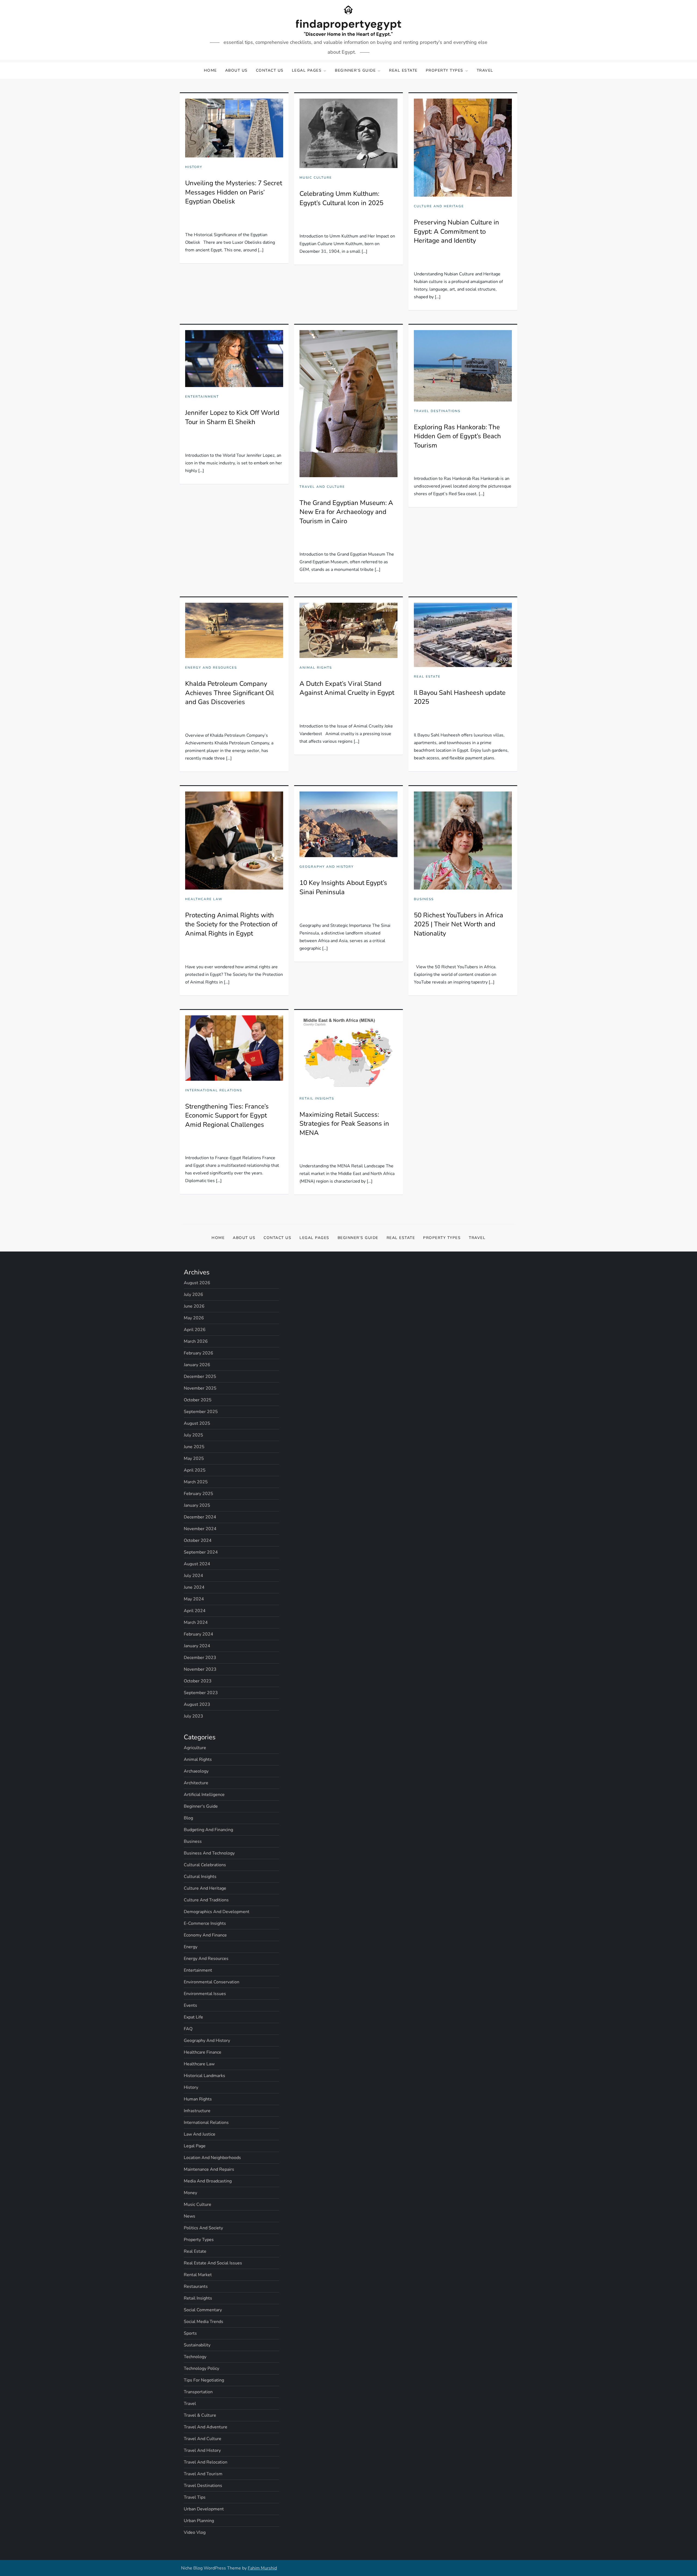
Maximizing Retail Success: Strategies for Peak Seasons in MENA (344, 1124)
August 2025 (197, 1423)
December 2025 (200, 1377)
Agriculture (195, 1748)
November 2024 (200, 1529)
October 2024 (198, 1540)
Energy (191, 1947)
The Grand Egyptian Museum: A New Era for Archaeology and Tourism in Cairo (346, 512)
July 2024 (193, 1576)
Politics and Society (203, 2228)
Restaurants (196, 2286)
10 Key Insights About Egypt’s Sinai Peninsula (343, 887)
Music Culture (316, 178)
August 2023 (197, 1704)
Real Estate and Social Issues (213, 2263)
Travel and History (202, 2450)
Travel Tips (195, 2497)
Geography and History (327, 867)
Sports (190, 2333)
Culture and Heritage (439, 206)
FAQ (188, 2029)
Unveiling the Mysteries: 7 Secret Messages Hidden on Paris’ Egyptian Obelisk (234, 192)
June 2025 (194, 1447)
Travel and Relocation (206, 2462)
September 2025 (201, 1412)
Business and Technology (209, 1853)
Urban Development (204, 2509)
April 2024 (195, 1611)
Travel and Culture (322, 487)
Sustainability (197, 2345)
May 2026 (194, 1318)
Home (210, 70)
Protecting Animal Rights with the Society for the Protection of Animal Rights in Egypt (231, 924)
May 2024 (194, 1599)
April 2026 (195, 1330)
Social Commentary (203, 2310)
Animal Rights (316, 668)
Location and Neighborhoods (212, 2158)
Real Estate (403, 70)
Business (424, 899)
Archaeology (196, 1771)
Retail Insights (317, 1099)
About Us (236, 70)
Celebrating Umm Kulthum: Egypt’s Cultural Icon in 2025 (341, 198)
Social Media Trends (204, 2322)
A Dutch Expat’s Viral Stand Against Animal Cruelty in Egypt (347, 688)
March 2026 (196, 1341)
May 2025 (194, 1458)
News (189, 2216)
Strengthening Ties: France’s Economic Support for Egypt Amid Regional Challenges (227, 1115)
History (194, 167)
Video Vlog (195, 2532)
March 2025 (196, 1482)
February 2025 (198, 1494)
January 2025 (197, 1505)
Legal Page (195, 2146)
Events (190, 2005)
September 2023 (201, 1693)
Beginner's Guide (201, 1806)
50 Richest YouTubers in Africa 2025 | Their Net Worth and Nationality (458, 924)
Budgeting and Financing (208, 1830)
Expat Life (193, 2017)
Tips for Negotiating (204, 2380)
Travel (485, 70)
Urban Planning (199, 2521)
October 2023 (198, 1681)
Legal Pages (307, 70)
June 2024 (194, 1587)
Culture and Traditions (206, 1900)
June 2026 (194, 1306)
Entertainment (202, 397)
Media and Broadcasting (208, 2181)
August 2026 (197, 1283)
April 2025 (195, 1470)
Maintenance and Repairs (209, 2169)
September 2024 (201, 1552)
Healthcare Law (204, 899)
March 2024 (196, 1622)
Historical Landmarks (204, 2076)
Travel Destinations (437, 411)
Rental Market (198, 2275)
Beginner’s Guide (355, 70)
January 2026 (197, 1365)
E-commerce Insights (205, 1923)
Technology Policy (201, 2368)
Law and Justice (200, 2134)
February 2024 (198, 1634)
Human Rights (198, 2099)
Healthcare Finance (203, 2052)
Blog (188, 1818)
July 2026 (193, 1295)
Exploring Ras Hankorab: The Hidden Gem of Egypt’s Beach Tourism (457, 436)
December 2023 (200, 1658)
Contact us (270, 70)
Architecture (196, 1783)
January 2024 (197, 1646)
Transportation (198, 2392)
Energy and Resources (211, 668)
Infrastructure (197, 2111)
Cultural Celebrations (205, 1865)
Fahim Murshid (262, 2568)
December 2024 (200, 1517)
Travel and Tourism (203, 2474)
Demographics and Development (217, 1912)
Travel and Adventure (206, 2427)
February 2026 (198, 1353)
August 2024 (197, 1564)
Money (190, 2193)
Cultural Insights (200, 1877)
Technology (195, 2357)
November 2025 (200, 1388)
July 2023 (193, 1716)
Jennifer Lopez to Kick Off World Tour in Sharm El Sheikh (232, 417)
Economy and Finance (205, 1935)
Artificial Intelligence (204, 1795)
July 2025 (193, 1435)
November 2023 (200, 1669)
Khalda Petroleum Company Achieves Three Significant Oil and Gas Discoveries (230, 693)
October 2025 (198, 1400)
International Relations (214, 1090)
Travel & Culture (200, 2415)
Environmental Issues (205, 1994)
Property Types (445, 70)
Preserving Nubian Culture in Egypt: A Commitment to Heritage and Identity (456, 231)
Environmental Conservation (212, 1982)
